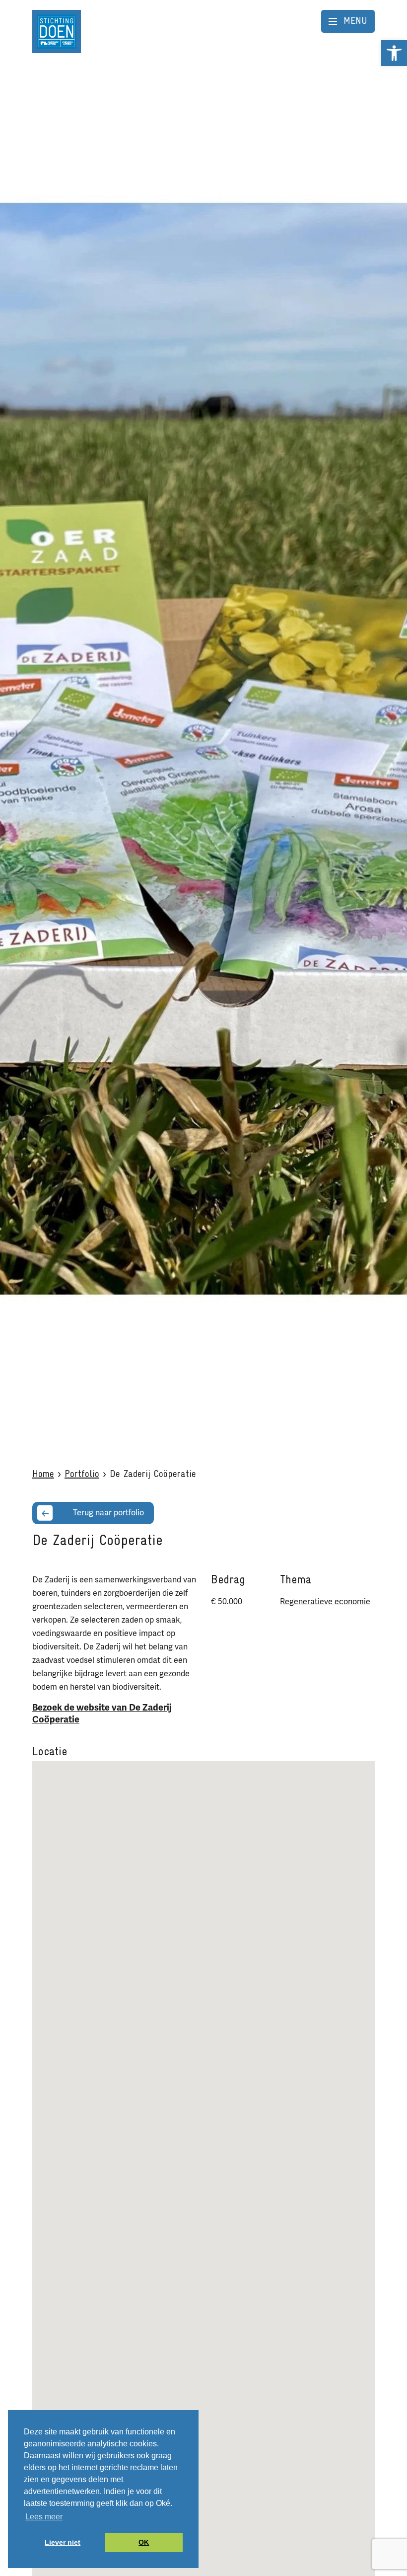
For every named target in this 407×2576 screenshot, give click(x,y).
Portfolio (82, 1475)
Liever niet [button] (63, 2542)
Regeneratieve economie (325, 1602)
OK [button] (144, 2542)
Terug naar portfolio (108, 1513)
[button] (394, 53)
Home (43, 1475)
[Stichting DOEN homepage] (57, 31)
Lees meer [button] (44, 2517)
